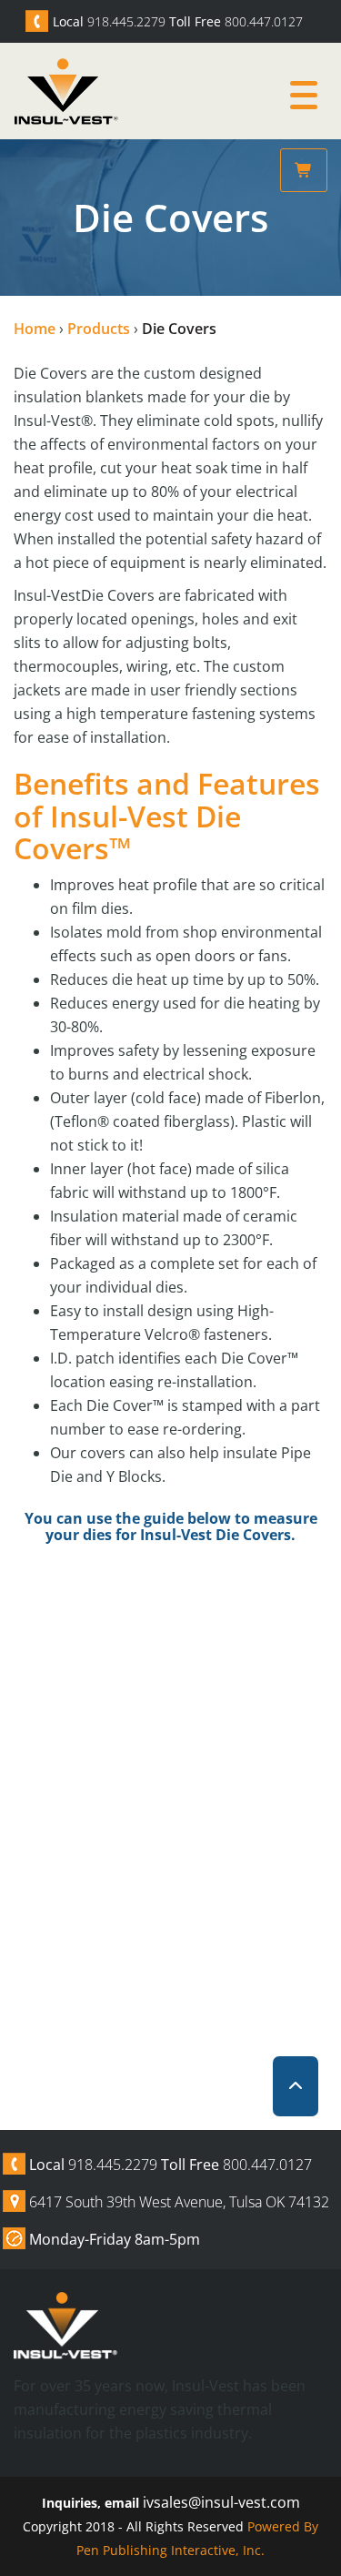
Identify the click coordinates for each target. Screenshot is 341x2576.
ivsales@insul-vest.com (221, 2502)
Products (99, 329)
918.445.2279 (126, 21)
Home (35, 329)
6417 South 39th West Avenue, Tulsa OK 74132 (179, 2202)
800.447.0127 (264, 21)
